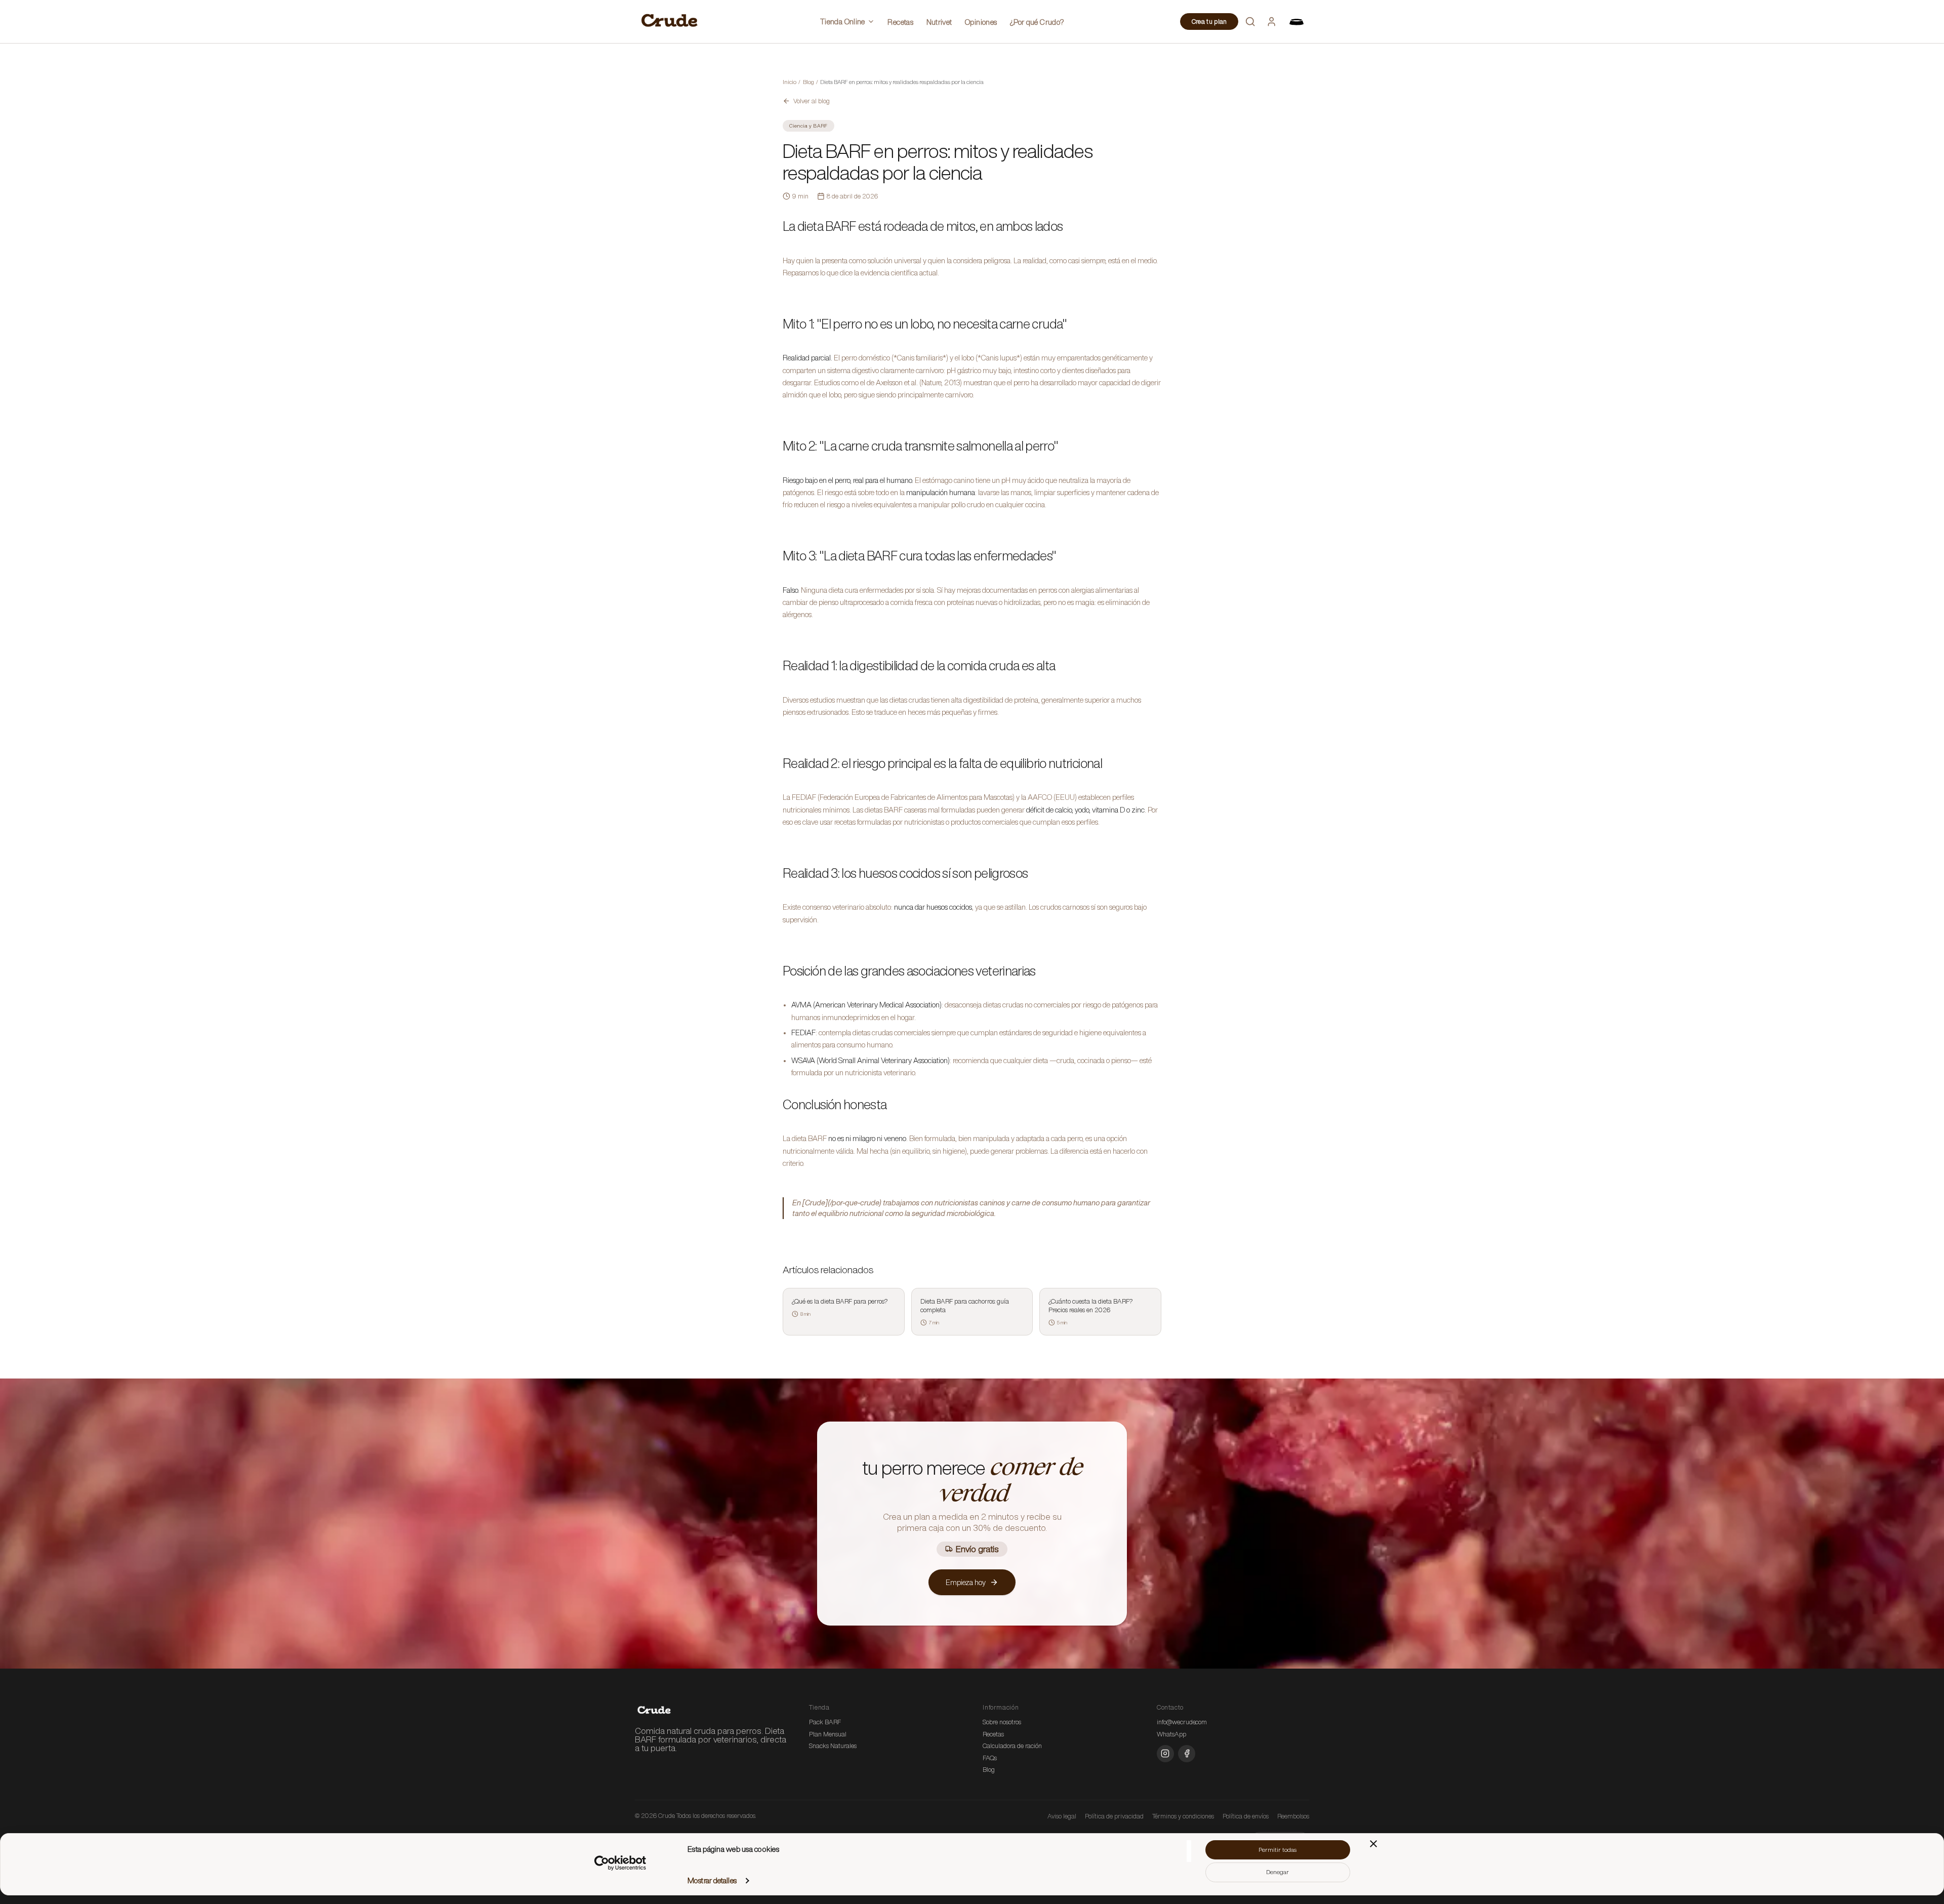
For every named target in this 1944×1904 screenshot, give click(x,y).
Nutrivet (939, 22)
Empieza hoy (966, 1582)
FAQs (990, 1758)
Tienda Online (843, 22)
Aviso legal (1062, 1816)
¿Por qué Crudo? (1037, 22)
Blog (989, 1770)
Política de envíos (1246, 1816)
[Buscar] (1250, 21)
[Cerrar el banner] (1373, 1844)
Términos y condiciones (1183, 1816)
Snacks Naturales (833, 1746)
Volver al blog (812, 101)
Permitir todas (1278, 1850)
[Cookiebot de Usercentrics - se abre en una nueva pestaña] (620, 1863)
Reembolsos (1293, 1816)
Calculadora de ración (1012, 1746)
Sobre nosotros (1002, 1722)
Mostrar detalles (712, 1880)
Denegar (1278, 1872)
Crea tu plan (1209, 22)
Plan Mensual (828, 1734)
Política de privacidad (1114, 1816)
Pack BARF (825, 1722)
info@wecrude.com (1182, 1722)
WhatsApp (1171, 1734)
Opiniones (981, 22)
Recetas (900, 22)
